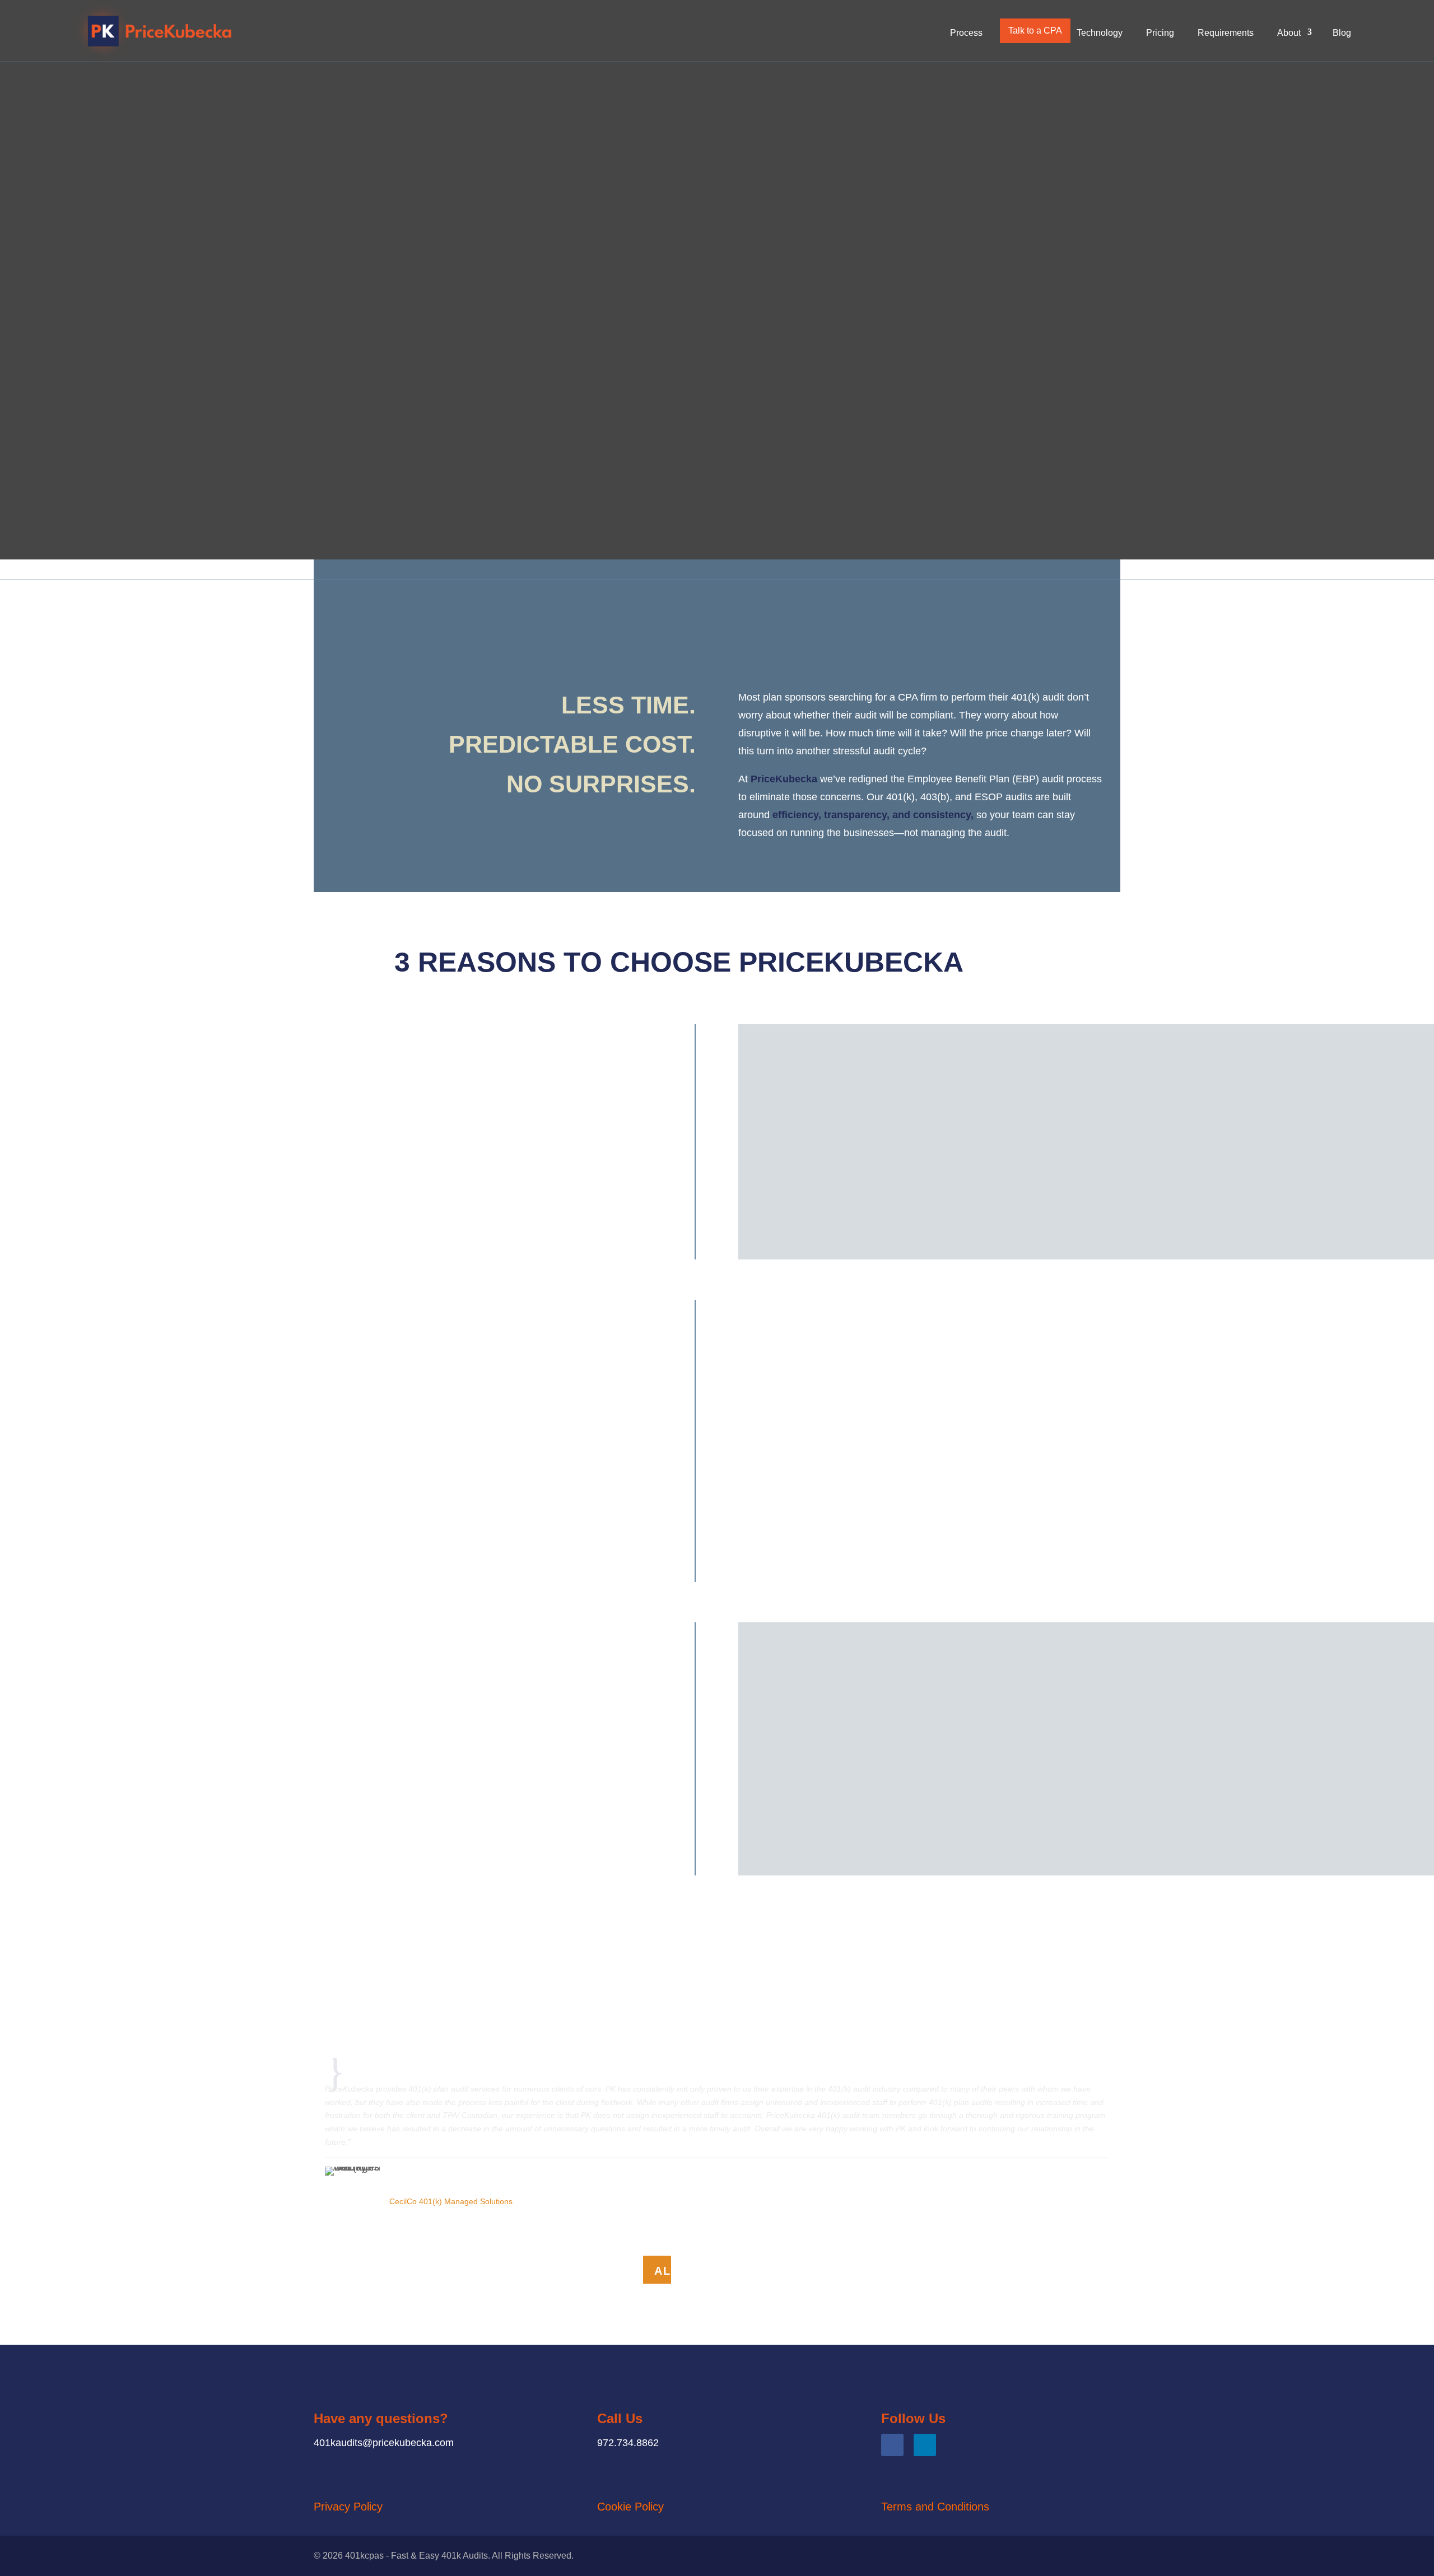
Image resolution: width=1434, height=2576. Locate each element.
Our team (1112, 1698)
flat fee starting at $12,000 (1009, 1376)
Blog (1342, 33)
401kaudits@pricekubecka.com (384, 2443)
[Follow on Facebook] (892, 2445)
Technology (1100, 33)
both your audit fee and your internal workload (1084, 1488)
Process (966, 33)
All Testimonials (717, 2271)
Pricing (1160, 33)
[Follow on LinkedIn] (925, 2445)
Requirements (1226, 33)
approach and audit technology (1123, 1781)
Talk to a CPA (1035, 31)
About (1289, 33)
